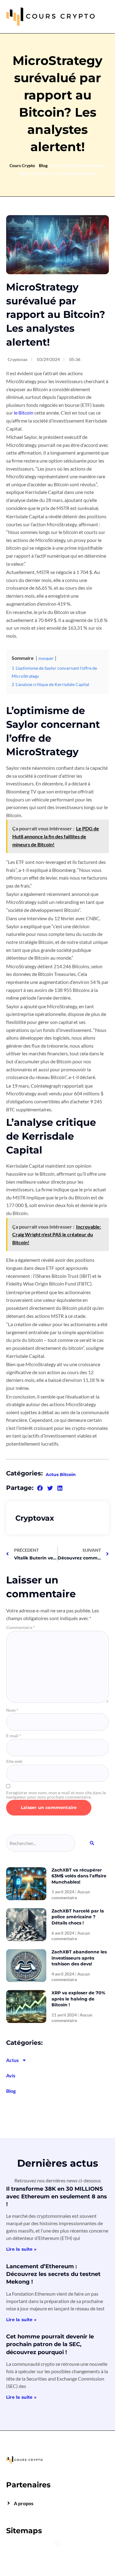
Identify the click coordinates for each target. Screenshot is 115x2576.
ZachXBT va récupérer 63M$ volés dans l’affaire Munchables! (79, 1876)
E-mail (14, 1736)
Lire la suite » (21, 2249)
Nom (12, 1710)
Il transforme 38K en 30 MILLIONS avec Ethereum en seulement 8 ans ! (57, 2197)
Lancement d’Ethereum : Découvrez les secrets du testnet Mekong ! (53, 2274)
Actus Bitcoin (61, 1475)
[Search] (92, 1843)
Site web (14, 1761)
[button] (40, 1488)
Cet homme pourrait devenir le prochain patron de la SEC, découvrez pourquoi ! (50, 2344)
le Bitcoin (24, 413)
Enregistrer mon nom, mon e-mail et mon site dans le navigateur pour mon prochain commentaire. (56, 1795)
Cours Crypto (22, 165)
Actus (12, 2060)
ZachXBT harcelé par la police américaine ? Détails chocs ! (78, 1917)
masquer (46, 658)
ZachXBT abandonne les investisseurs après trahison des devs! (79, 1958)
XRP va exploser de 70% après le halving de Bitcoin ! (78, 1999)
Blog (43, 165)
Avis (11, 2075)
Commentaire (21, 1627)
